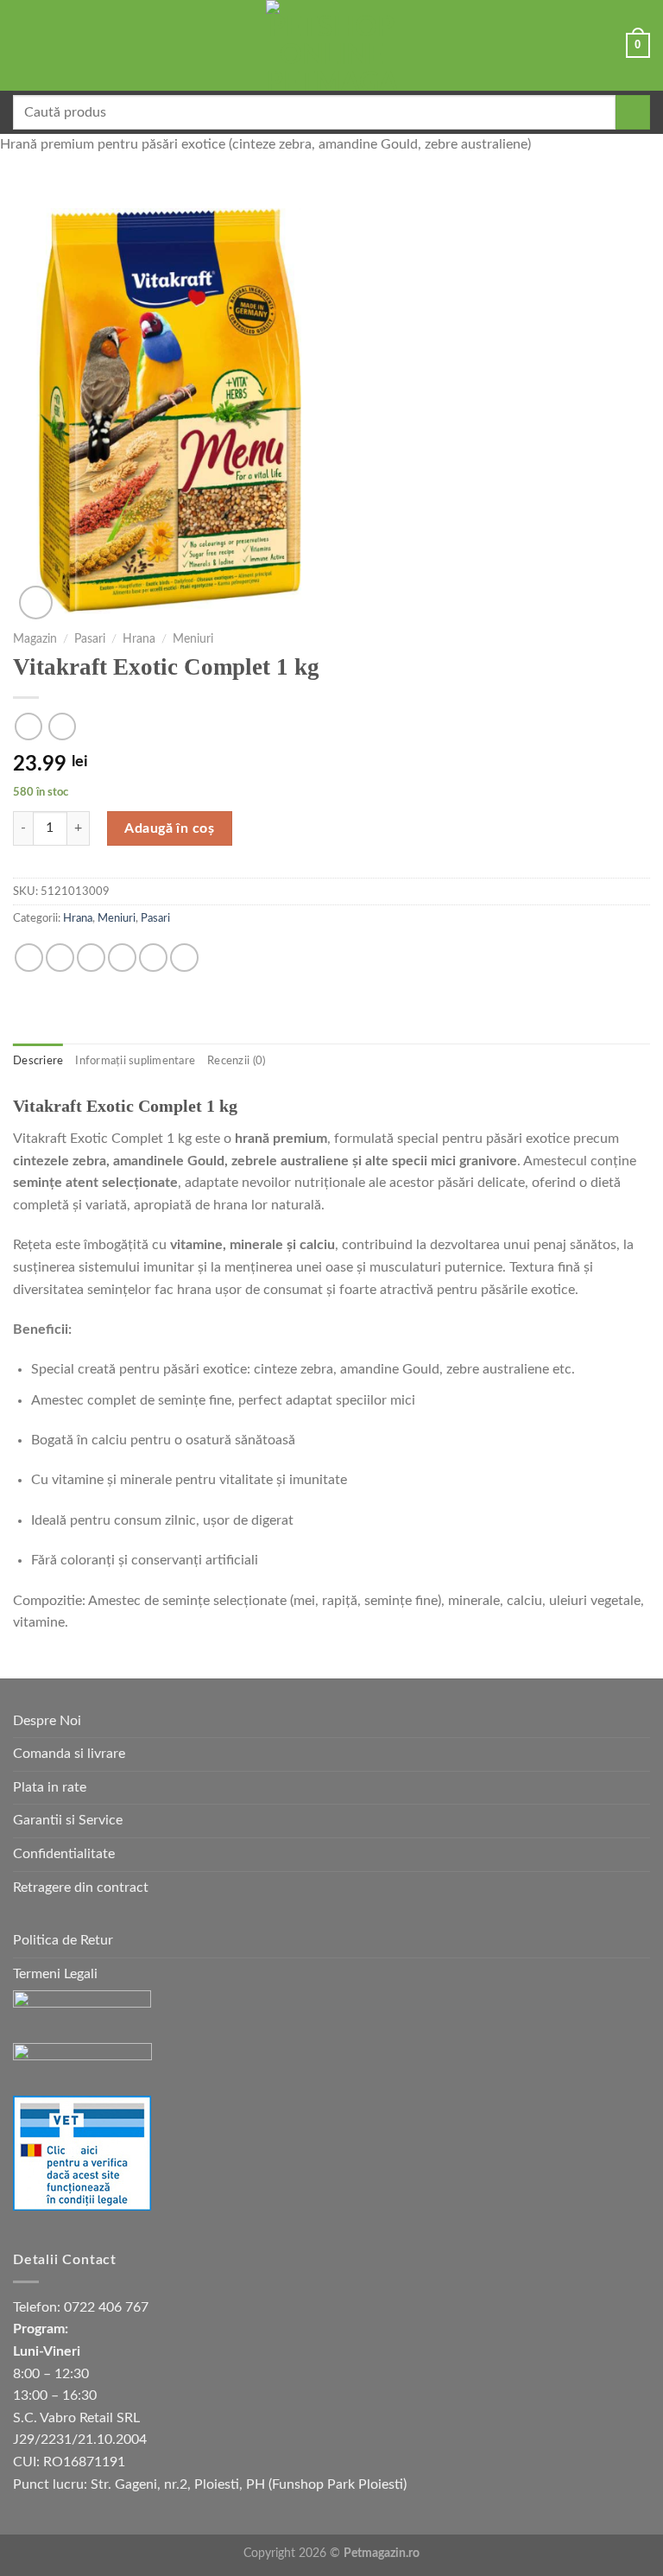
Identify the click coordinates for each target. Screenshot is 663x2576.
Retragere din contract (81, 1888)
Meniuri (193, 639)
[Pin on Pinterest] (153, 958)
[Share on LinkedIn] (184, 958)
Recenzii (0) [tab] (236, 1061)
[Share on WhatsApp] (29, 958)
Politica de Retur (63, 1940)
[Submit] (633, 112)
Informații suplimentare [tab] (135, 1061)
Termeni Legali (55, 1974)
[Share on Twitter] (91, 958)
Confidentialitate (64, 1854)
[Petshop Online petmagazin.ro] (331, 45)
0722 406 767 (106, 2307)
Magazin (35, 639)
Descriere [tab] (38, 1061)
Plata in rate (50, 1787)
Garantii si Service (68, 1820)
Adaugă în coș (169, 828)
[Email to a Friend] (122, 958)
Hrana (139, 639)
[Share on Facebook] (60, 958)
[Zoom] (36, 603)
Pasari (90, 639)
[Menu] (23, 45)
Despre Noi (47, 1721)
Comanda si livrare (69, 1754)
